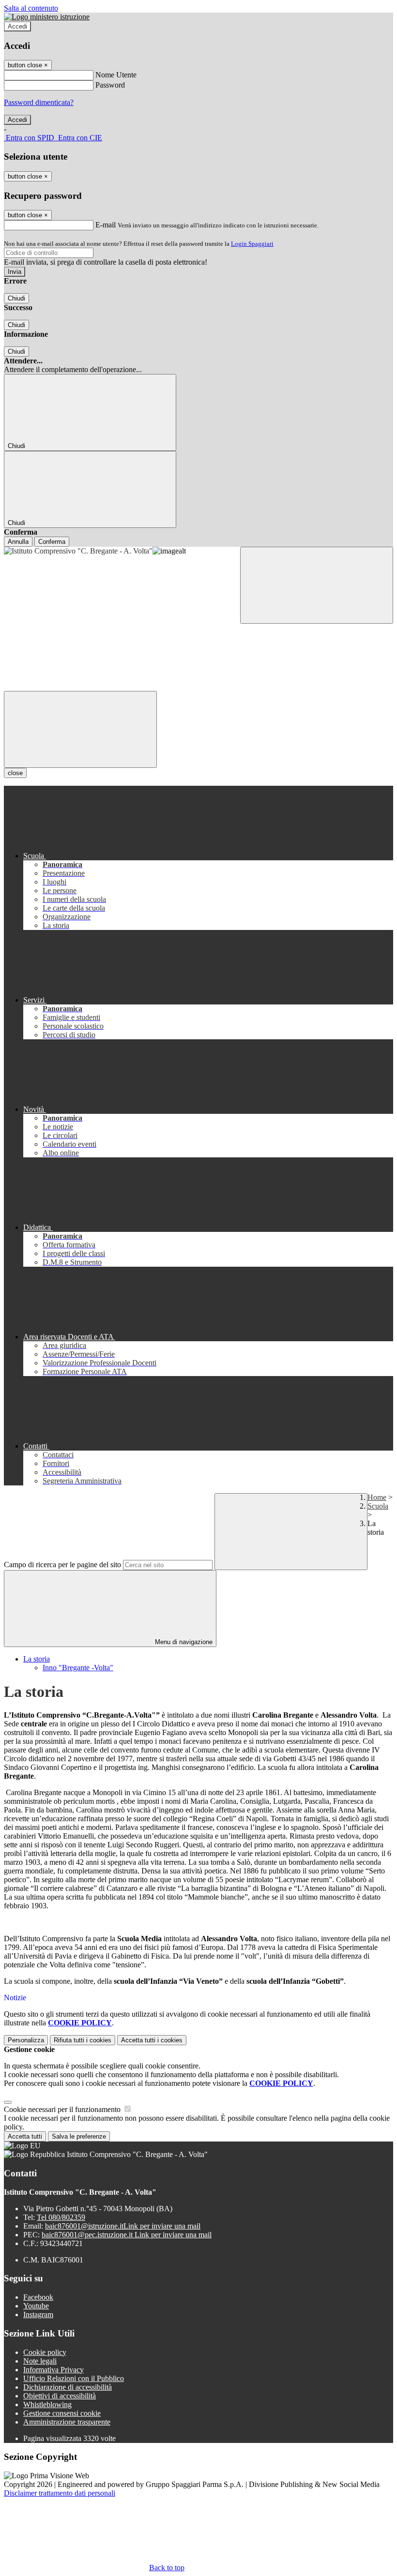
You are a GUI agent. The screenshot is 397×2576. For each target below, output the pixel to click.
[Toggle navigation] (80, 729)
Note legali (40, 2361)
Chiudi (16, 298)
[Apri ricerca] (317, 585)
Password (110, 85)
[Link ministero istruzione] (47, 17)
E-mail (106, 225)
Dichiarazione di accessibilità (68, 2387)
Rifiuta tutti (83, 2040)
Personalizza (26, 2040)
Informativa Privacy (53, 2370)
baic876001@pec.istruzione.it (127, 2235)
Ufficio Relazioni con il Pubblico (74, 2378)
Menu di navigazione (183, 1642)
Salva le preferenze (79, 2136)
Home (377, 1497)
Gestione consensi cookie (62, 2413)
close (15, 773)
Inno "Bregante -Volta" (78, 1668)
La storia (37, 1659)
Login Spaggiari (252, 244)
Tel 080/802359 (61, 2217)
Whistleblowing (47, 2404)
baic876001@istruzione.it (123, 2226)
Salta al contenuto (31, 8)
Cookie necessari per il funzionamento (63, 2109)
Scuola (378, 1506)
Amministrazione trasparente (67, 2422)
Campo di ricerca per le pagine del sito (62, 1565)
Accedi (17, 26)
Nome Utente (116, 75)
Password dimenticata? (39, 102)
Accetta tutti (152, 2040)
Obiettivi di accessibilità (60, 2396)
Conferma (52, 542)
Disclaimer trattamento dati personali (60, 2493)
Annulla (18, 542)
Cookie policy (45, 2352)
